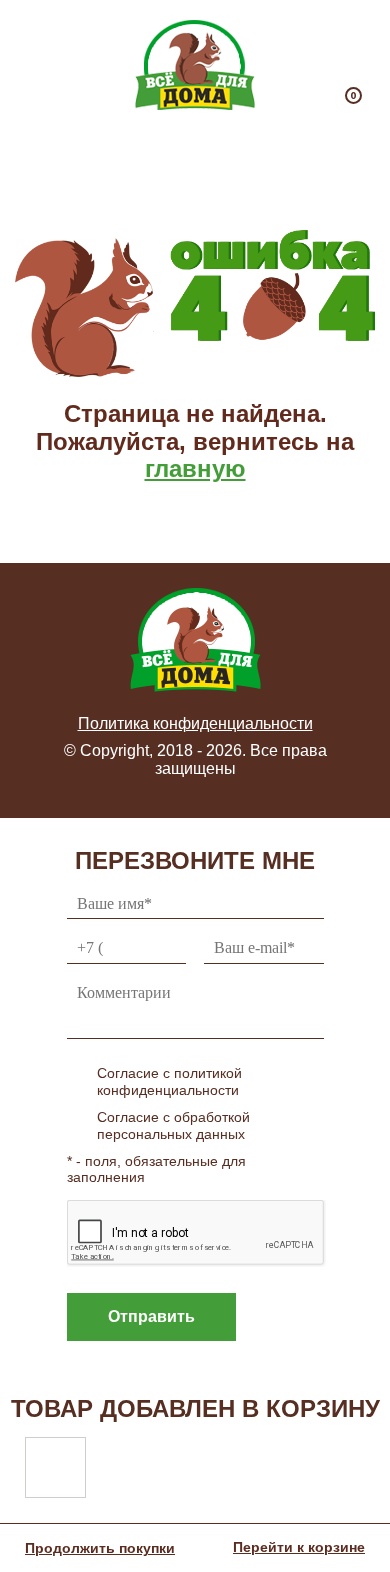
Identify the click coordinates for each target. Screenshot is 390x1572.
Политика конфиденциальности (195, 723)
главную (195, 468)
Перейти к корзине (299, 1547)
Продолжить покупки (100, 1548)
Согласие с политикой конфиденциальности (169, 1081)
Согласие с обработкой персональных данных (173, 1125)
